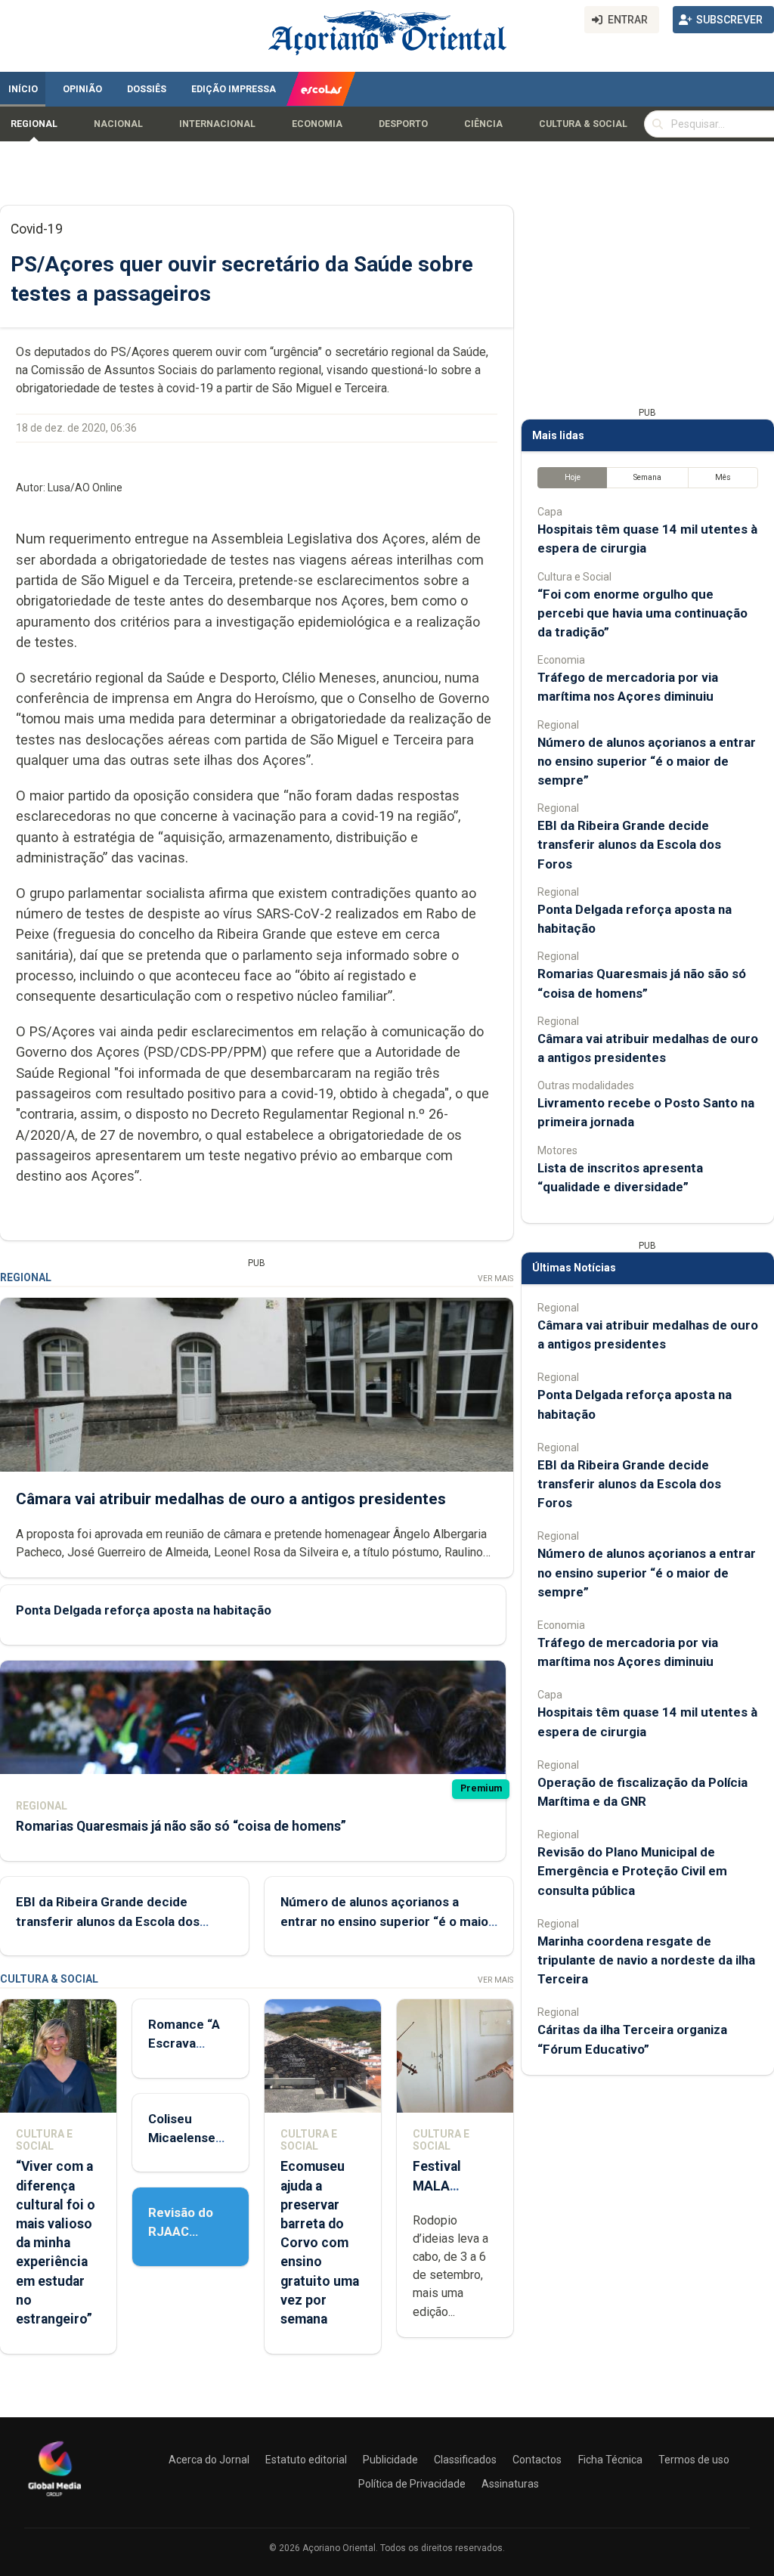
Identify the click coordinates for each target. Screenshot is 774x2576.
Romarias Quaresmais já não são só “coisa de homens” (181, 1826)
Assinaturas (510, 2484)
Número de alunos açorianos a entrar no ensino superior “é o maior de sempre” (387, 1921)
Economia (317, 124)
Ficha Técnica (610, 2460)
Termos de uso (694, 2460)
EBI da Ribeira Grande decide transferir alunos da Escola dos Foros (108, 1921)
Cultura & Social (583, 124)
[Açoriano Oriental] (54, 2498)
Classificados (465, 2460)
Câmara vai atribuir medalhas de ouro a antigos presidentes (231, 1499)
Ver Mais (495, 1279)
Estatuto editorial (306, 2460)
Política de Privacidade (412, 2484)
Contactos (537, 2460)
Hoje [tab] (573, 477)
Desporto (403, 124)
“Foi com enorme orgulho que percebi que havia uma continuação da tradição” (642, 613)
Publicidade (390, 2460)
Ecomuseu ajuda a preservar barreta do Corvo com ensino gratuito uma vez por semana (320, 2243)
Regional (34, 124)
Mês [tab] (723, 477)
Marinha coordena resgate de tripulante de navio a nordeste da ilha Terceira (646, 1960)
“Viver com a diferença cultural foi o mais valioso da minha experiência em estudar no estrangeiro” (56, 2243)
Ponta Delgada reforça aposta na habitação (144, 1610)
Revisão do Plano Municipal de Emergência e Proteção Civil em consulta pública (632, 1871)
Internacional (217, 124)
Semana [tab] (647, 477)
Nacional (118, 124)
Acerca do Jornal (209, 2460)
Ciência (483, 124)
